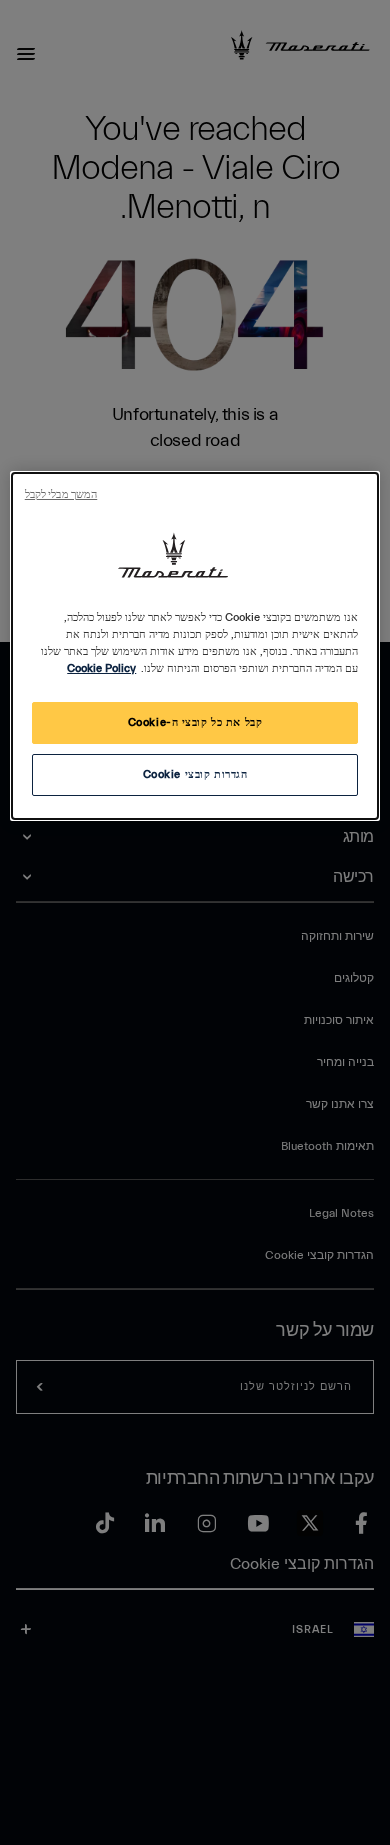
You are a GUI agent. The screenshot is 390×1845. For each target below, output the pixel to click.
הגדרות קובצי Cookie (195, 774)
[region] (195, 646)
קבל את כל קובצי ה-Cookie (195, 722)
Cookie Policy (101, 668)
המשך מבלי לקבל (61, 495)
